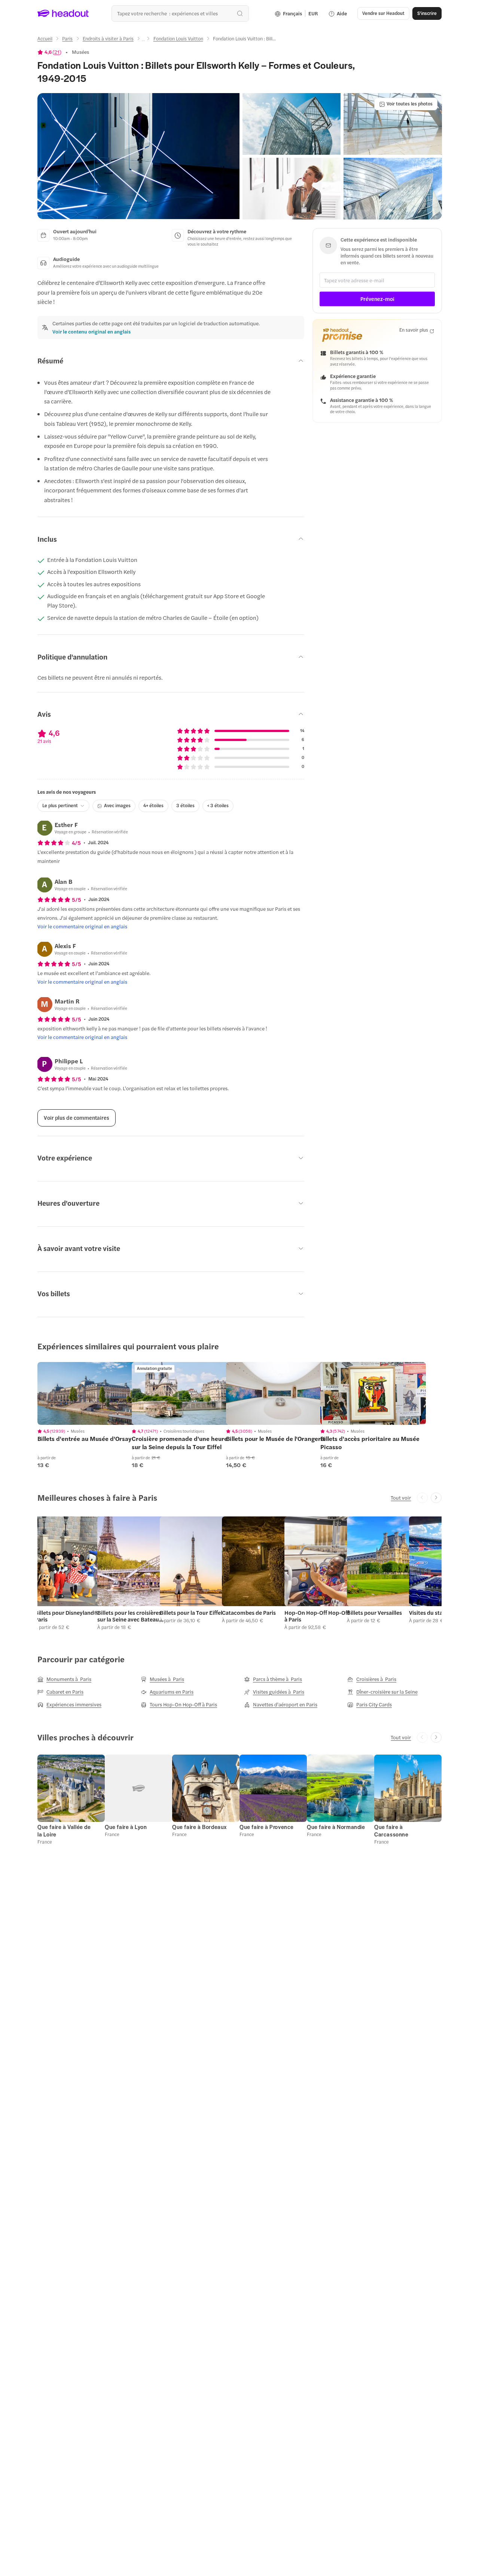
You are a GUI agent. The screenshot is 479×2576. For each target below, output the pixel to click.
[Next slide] (436, 1498)
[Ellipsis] (143, 41)
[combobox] (180, 13)
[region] (90, 1393)
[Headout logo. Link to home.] (63, 13)
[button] (138, 156)
